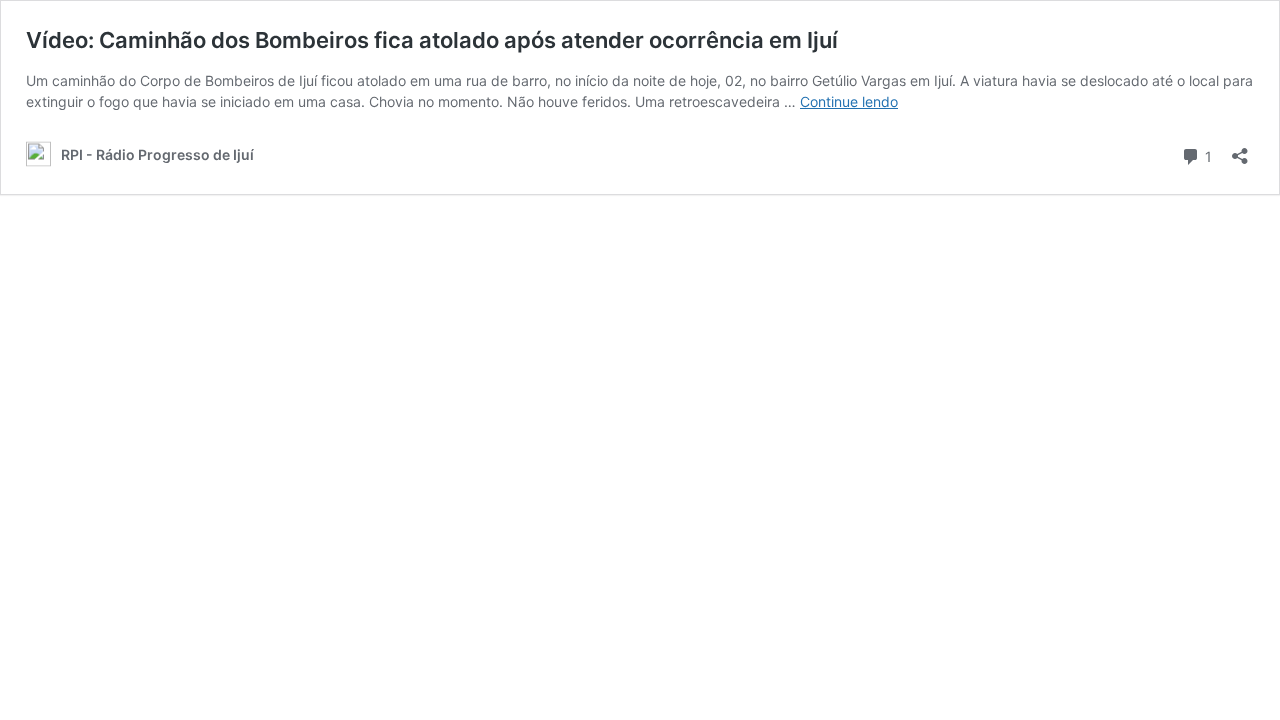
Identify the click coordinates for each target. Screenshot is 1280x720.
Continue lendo (849, 101)
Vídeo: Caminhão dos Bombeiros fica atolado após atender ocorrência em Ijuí (432, 40)
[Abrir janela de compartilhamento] (1240, 149)
